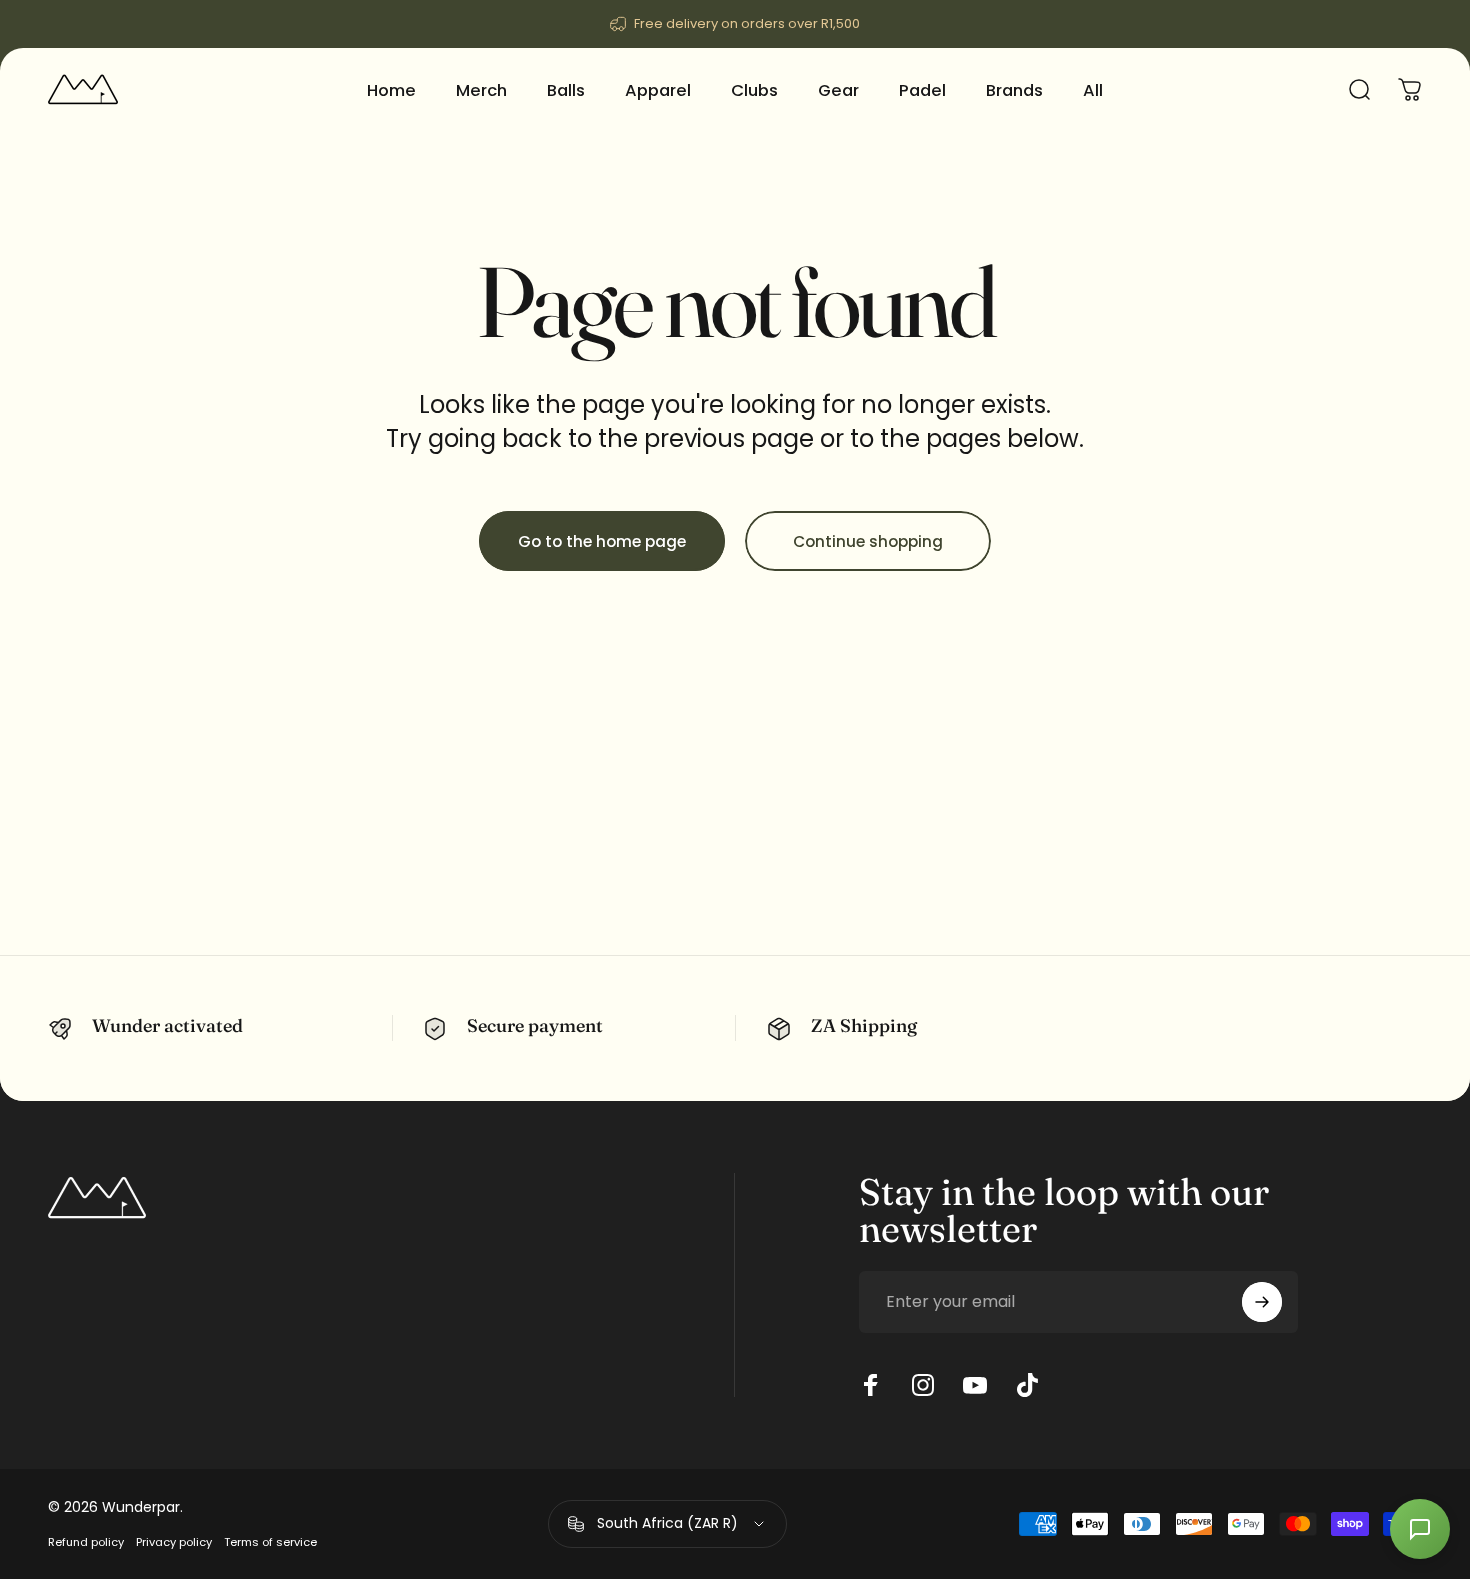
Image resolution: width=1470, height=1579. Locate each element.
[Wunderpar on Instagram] (923, 1385)
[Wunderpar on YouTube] (975, 1385)
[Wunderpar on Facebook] (871, 1385)
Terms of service (270, 1542)
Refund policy (86, 1542)
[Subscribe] (1262, 1302)
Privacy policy (174, 1542)
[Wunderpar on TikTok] (1027, 1385)
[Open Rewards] (1420, 1529)
